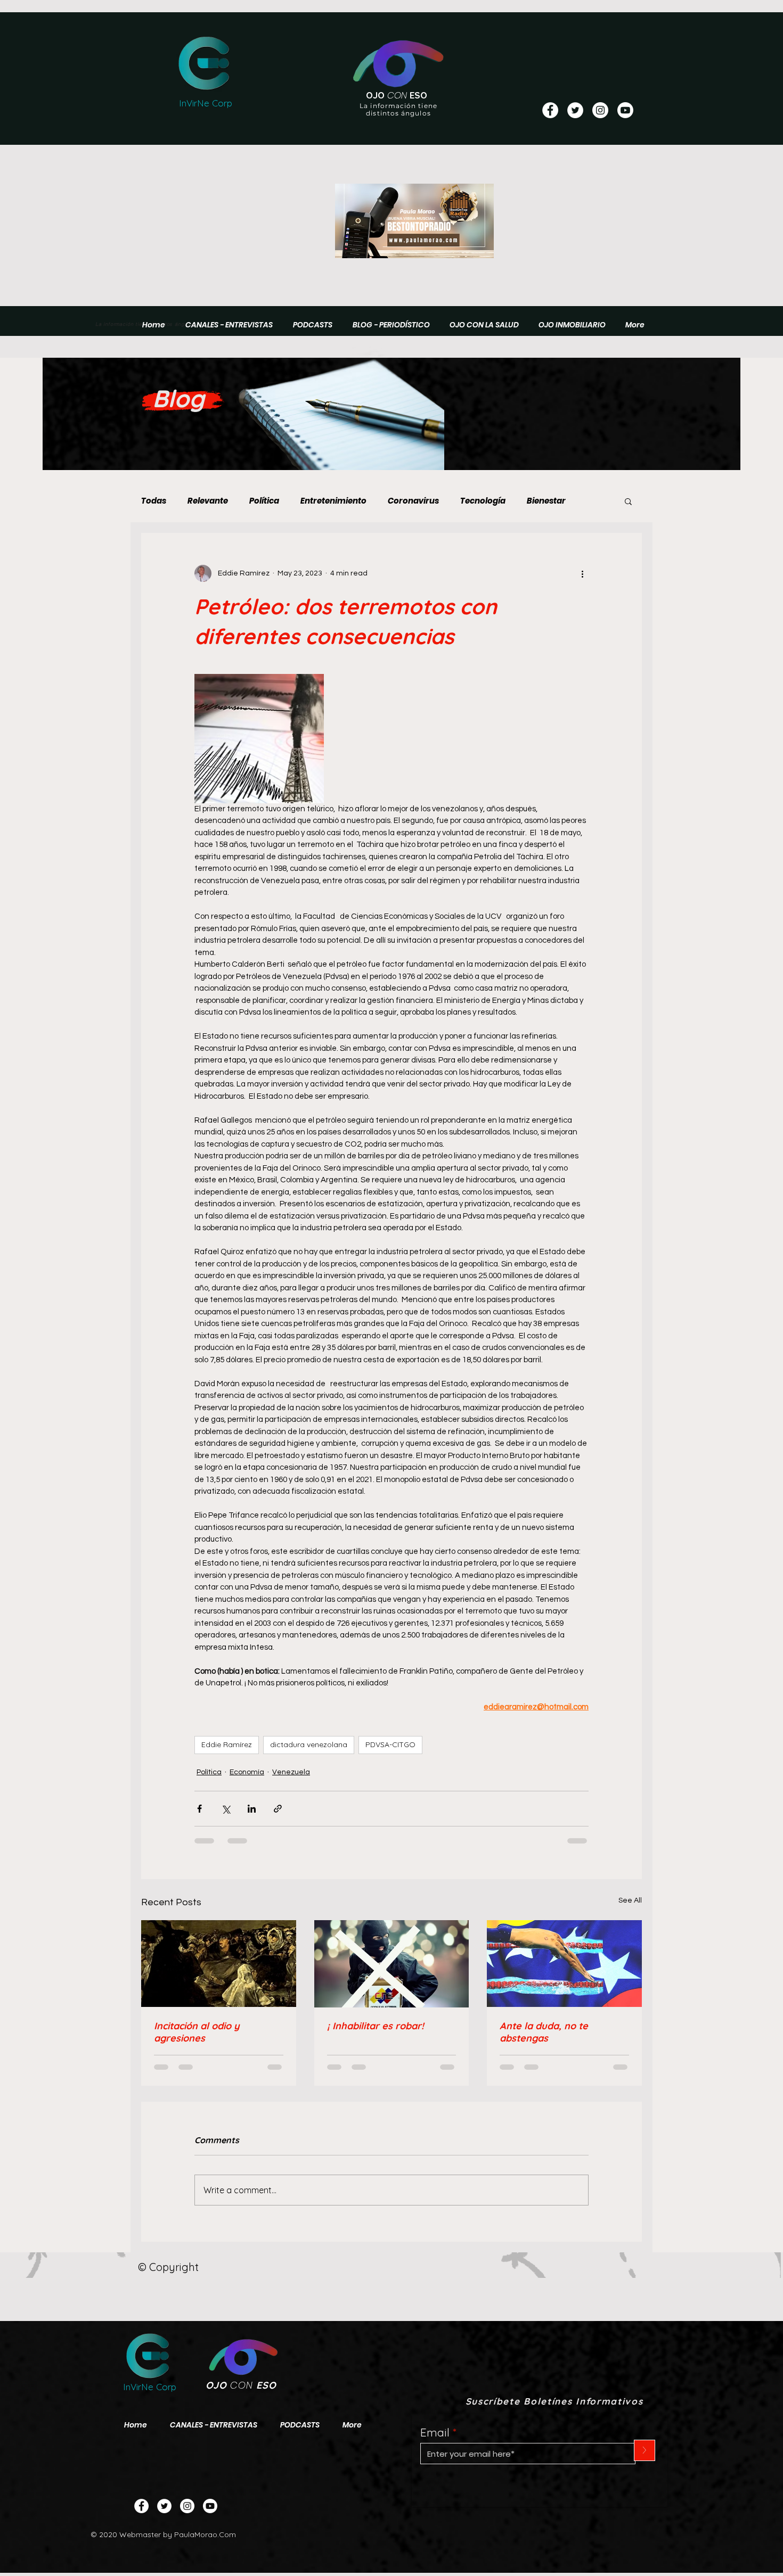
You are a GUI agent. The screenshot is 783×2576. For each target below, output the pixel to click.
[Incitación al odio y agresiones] (219, 1964)
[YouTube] (625, 110)
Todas (154, 501)
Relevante (208, 501)
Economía (247, 1772)
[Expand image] (259, 739)
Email (435, 2433)
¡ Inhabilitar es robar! (376, 2026)
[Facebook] (141, 2506)
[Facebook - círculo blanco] (550, 110)
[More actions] (582, 573)
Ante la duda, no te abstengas (544, 2032)
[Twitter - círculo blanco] (575, 110)
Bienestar (546, 501)
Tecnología (483, 501)
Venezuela (291, 1772)
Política (264, 501)
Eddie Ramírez (227, 1744)
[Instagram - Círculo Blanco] (600, 110)
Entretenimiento (333, 501)
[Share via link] (278, 1809)
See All (630, 1900)
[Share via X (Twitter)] (226, 1809)
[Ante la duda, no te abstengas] (564, 1964)
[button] (628, 501)
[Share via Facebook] (199, 1809)
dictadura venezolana (309, 1744)
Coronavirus (413, 501)
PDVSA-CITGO (390, 1744)
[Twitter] (164, 2506)
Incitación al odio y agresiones (197, 2032)
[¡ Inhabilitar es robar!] (392, 1964)
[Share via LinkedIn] (252, 1809)
